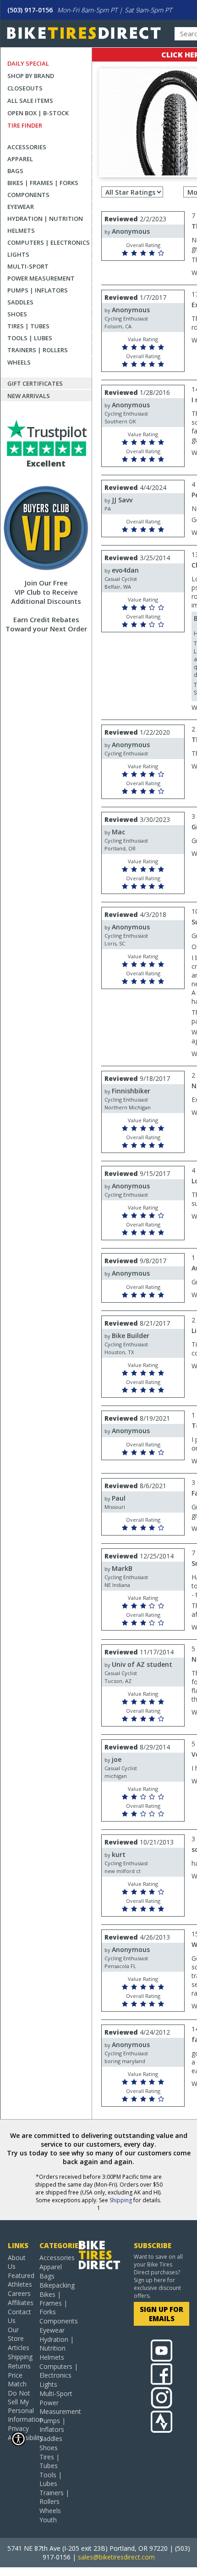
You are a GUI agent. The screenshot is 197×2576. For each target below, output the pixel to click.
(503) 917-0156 (30, 10)
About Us (17, 2262)
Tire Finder (25, 125)
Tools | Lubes (30, 338)
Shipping (121, 2200)
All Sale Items (30, 101)
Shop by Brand (31, 76)
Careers (19, 2293)
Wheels (19, 362)
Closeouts (25, 88)
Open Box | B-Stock (38, 113)
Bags (15, 171)
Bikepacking (57, 2285)
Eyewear (21, 207)
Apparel (20, 159)
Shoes (17, 314)
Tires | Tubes (28, 326)
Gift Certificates (35, 383)
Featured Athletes (20, 2280)
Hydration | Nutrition (45, 219)
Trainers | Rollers (38, 350)
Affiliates (20, 2303)
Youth (48, 2520)
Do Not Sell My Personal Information (20, 2406)
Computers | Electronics (49, 242)
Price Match (17, 2379)
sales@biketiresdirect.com (116, 2557)
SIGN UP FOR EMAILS (161, 2314)
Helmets (21, 231)
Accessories (27, 147)
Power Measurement (41, 278)
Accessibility (20, 2438)
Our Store (16, 2334)
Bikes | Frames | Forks (43, 183)
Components (28, 195)
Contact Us (19, 2316)
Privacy (18, 2428)
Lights (18, 254)
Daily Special (28, 63)
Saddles (20, 302)
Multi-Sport (28, 266)
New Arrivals (29, 396)
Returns (19, 2366)
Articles (19, 2348)
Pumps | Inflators (38, 290)
